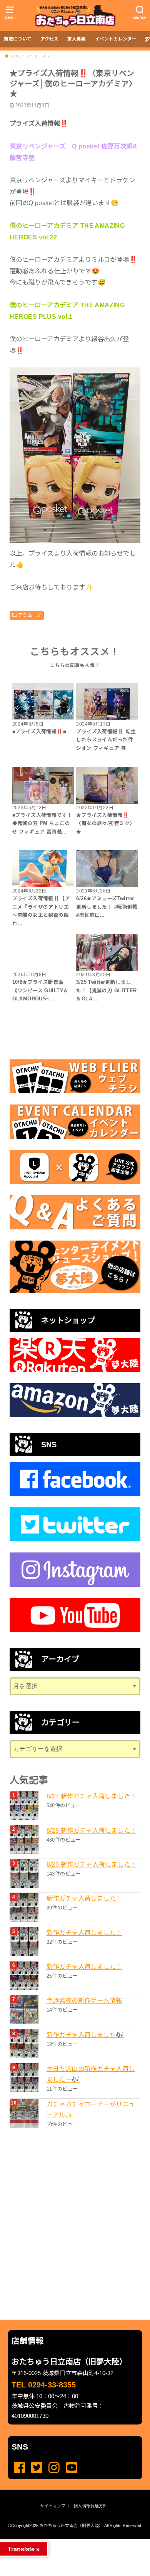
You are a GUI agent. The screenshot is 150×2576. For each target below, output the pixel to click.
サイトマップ (53, 2506)
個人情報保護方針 (90, 2506)
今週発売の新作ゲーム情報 (84, 2000)
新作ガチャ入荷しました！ (84, 1898)
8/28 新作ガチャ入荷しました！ (92, 1830)
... (69, 2541)
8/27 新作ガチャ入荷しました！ (92, 1796)
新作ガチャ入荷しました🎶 (85, 2035)
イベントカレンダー (116, 39)
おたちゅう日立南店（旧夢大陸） (71, 2525)
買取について (18, 39)
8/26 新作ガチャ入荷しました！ (92, 1864)
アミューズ (29, 615)
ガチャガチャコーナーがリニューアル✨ (91, 2110)
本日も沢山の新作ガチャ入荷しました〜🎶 (91, 2074)
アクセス (49, 39)
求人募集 (77, 39)
